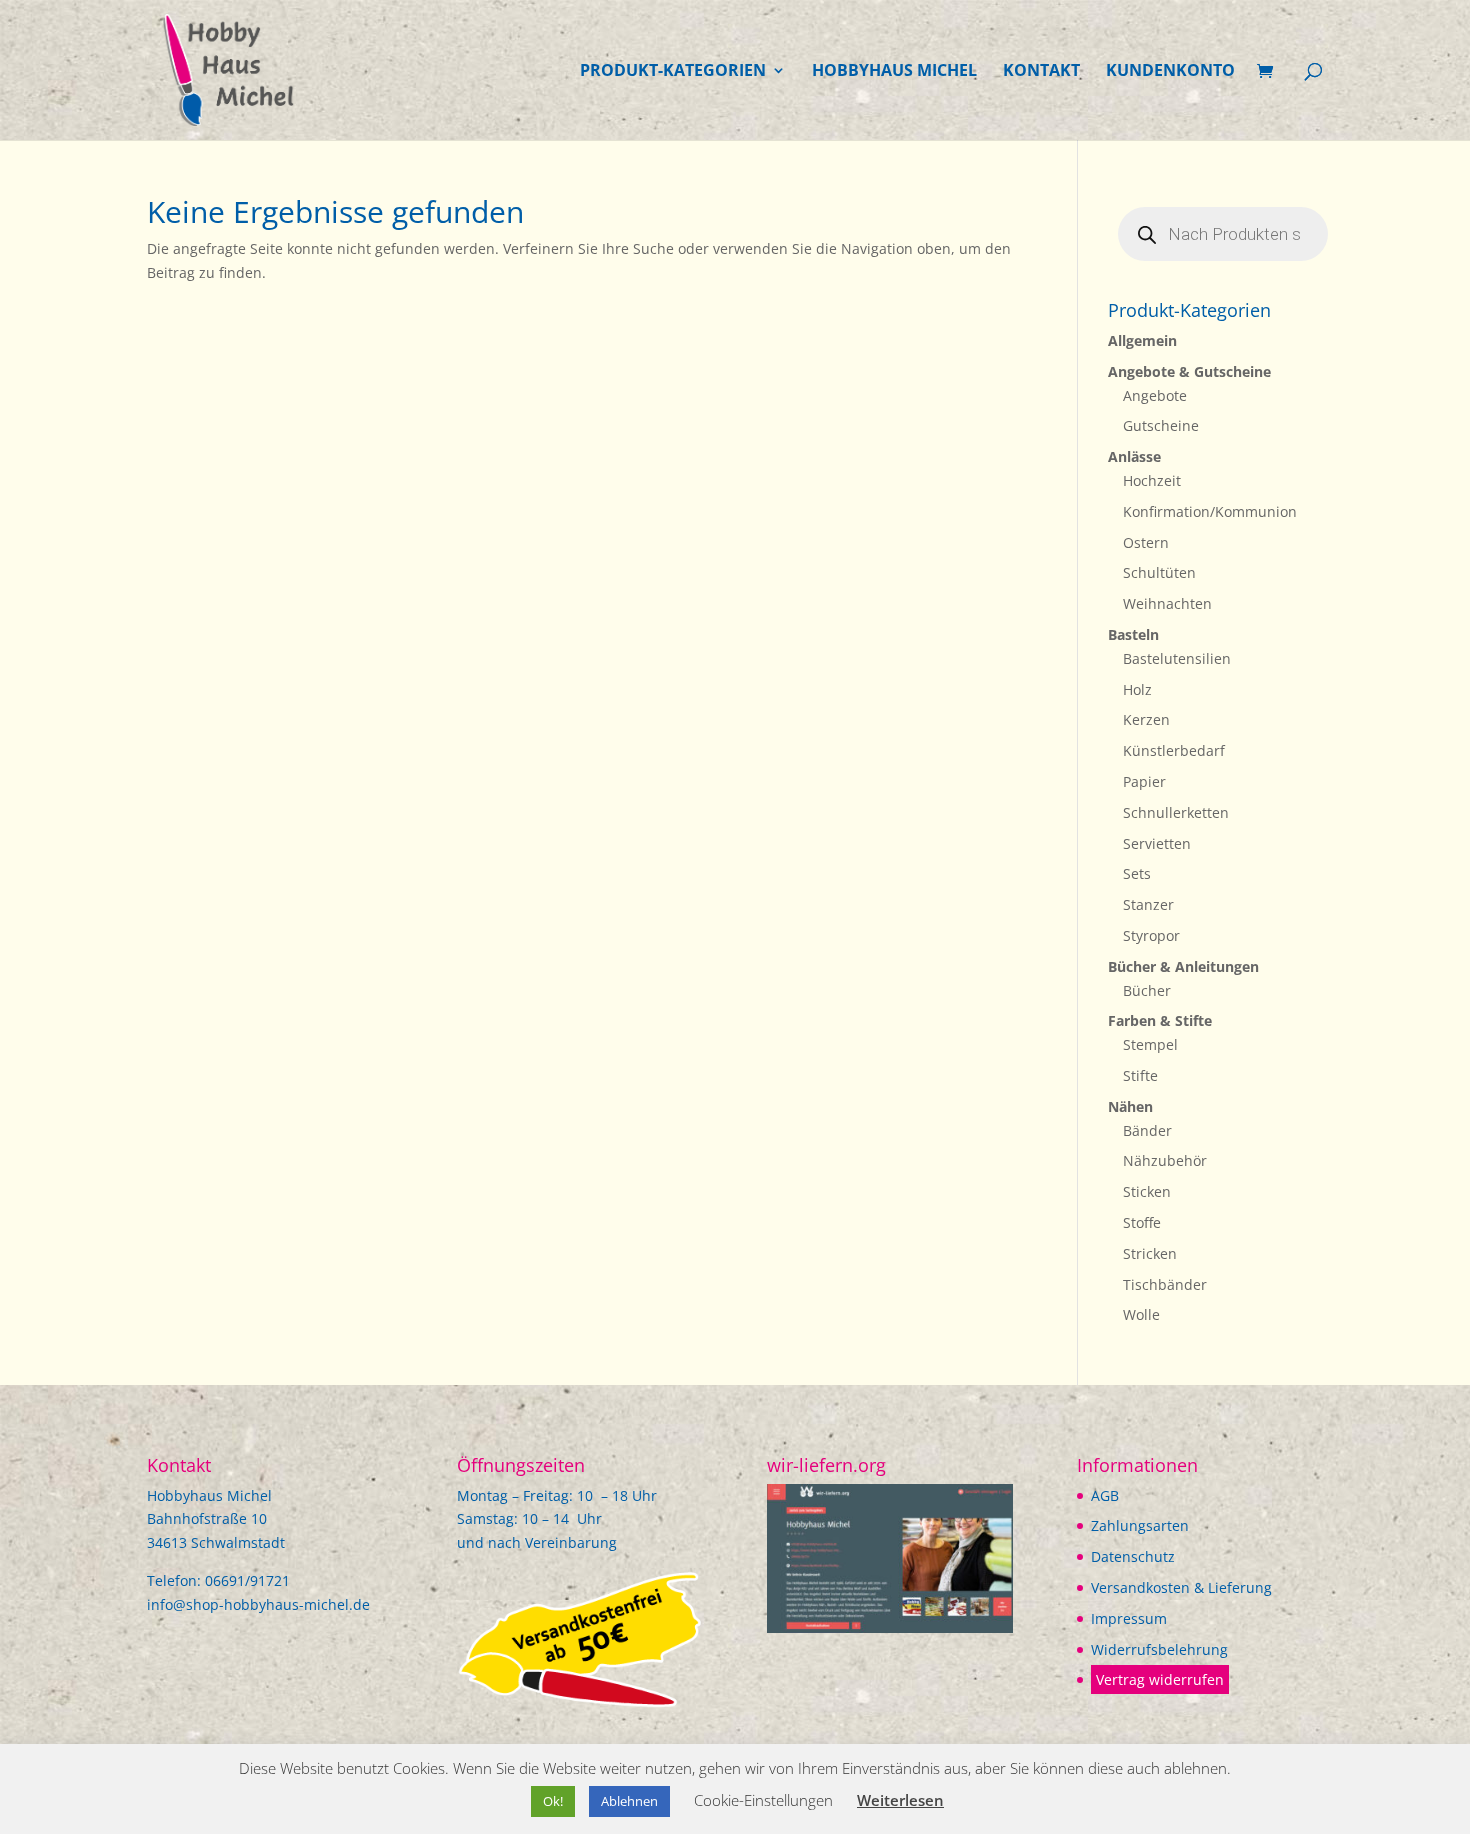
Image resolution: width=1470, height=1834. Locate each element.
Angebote (1155, 395)
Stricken (1150, 1253)
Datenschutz (1133, 1556)
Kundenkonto (1170, 72)
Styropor (1151, 935)
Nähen (1130, 1106)
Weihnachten (1167, 603)
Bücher (1147, 990)
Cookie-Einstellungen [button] (763, 1800)
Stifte (1140, 1075)
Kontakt (1041, 72)
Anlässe (1134, 456)
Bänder (1147, 1130)
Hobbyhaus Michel (894, 72)
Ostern (1146, 542)
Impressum (1129, 1618)
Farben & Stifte (1160, 1020)
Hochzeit (1152, 480)
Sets (1137, 873)
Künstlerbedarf (1174, 750)
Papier (1144, 781)
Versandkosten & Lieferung (1181, 1587)
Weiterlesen (900, 1800)
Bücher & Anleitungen (1183, 966)
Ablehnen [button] (629, 1801)
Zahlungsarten (1140, 1525)
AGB (1105, 1495)
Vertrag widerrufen (1160, 1679)
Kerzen (1146, 719)
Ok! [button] (553, 1801)
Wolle (1141, 1314)
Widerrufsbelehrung (1159, 1649)
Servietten (1157, 843)
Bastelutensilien (1177, 658)
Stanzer (1148, 904)
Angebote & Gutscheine (1189, 371)
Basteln (1133, 634)
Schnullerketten (1176, 812)
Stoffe (1142, 1222)
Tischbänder (1165, 1284)
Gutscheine (1161, 425)
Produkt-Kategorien (673, 72)
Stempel (1150, 1044)
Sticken (1147, 1191)
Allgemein (1142, 340)
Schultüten (1159, 572)
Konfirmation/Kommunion (1210, 511)
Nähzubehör (1165, 1160)
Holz (1137, 689)
